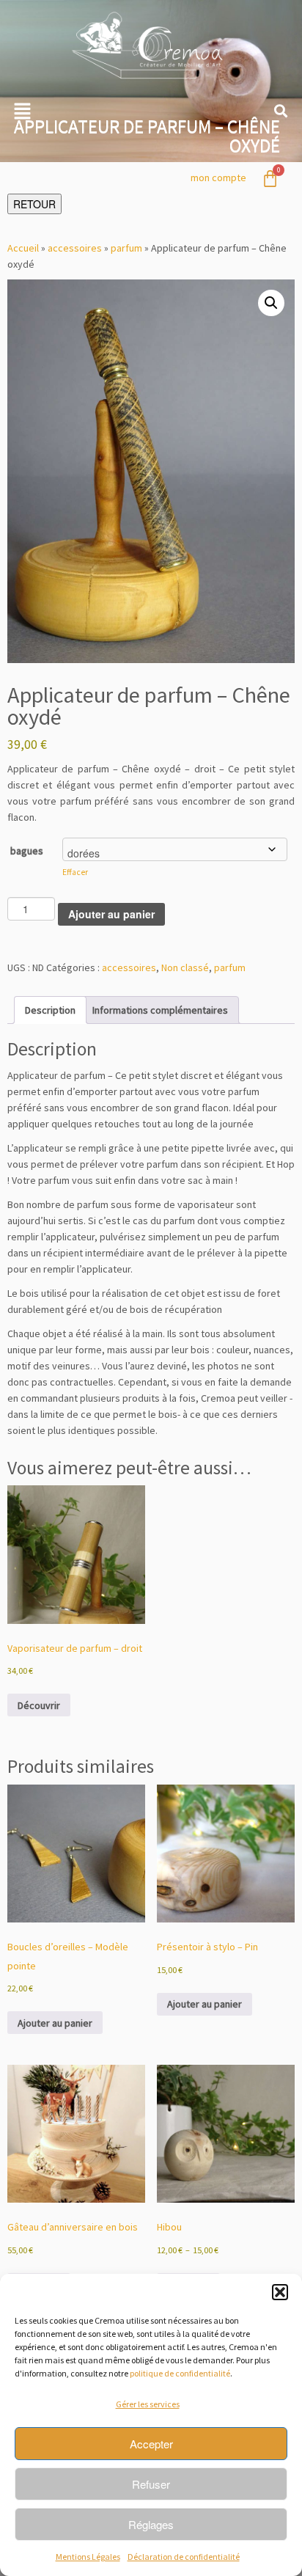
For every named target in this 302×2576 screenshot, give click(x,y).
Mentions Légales (88, 2557)
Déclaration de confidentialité (184, 2557)
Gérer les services (148, 2404)
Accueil (23, 248)
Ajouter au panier (111, 914)
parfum (126, 248)
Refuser (151, 2484)
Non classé (185, 967)
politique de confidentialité (180, 2373)
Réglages (151, 2524)
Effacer (75, 872)
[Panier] (270, 179)
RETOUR (34, 204)
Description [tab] (50, 1010)
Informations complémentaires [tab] (160, 1010)
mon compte (218, 178)
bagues (27, 851)
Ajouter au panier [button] (55, 2023)
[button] (280, 2292)
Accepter (151, 2444)
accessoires (75, 248)
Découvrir (39, 1705)
